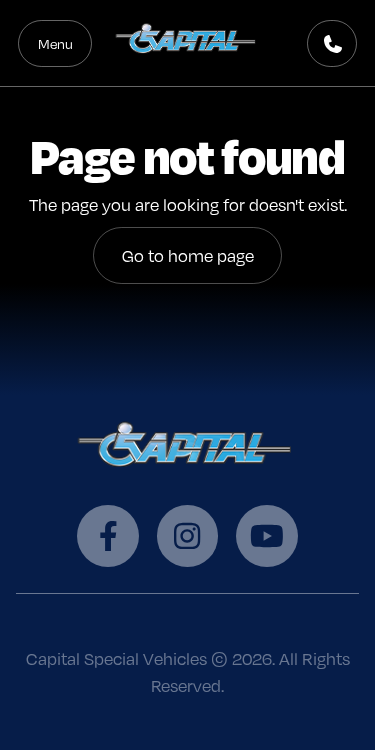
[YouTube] (266, 535)
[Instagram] (187, 535)
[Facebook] (107, 535)
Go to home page (188, 255)
